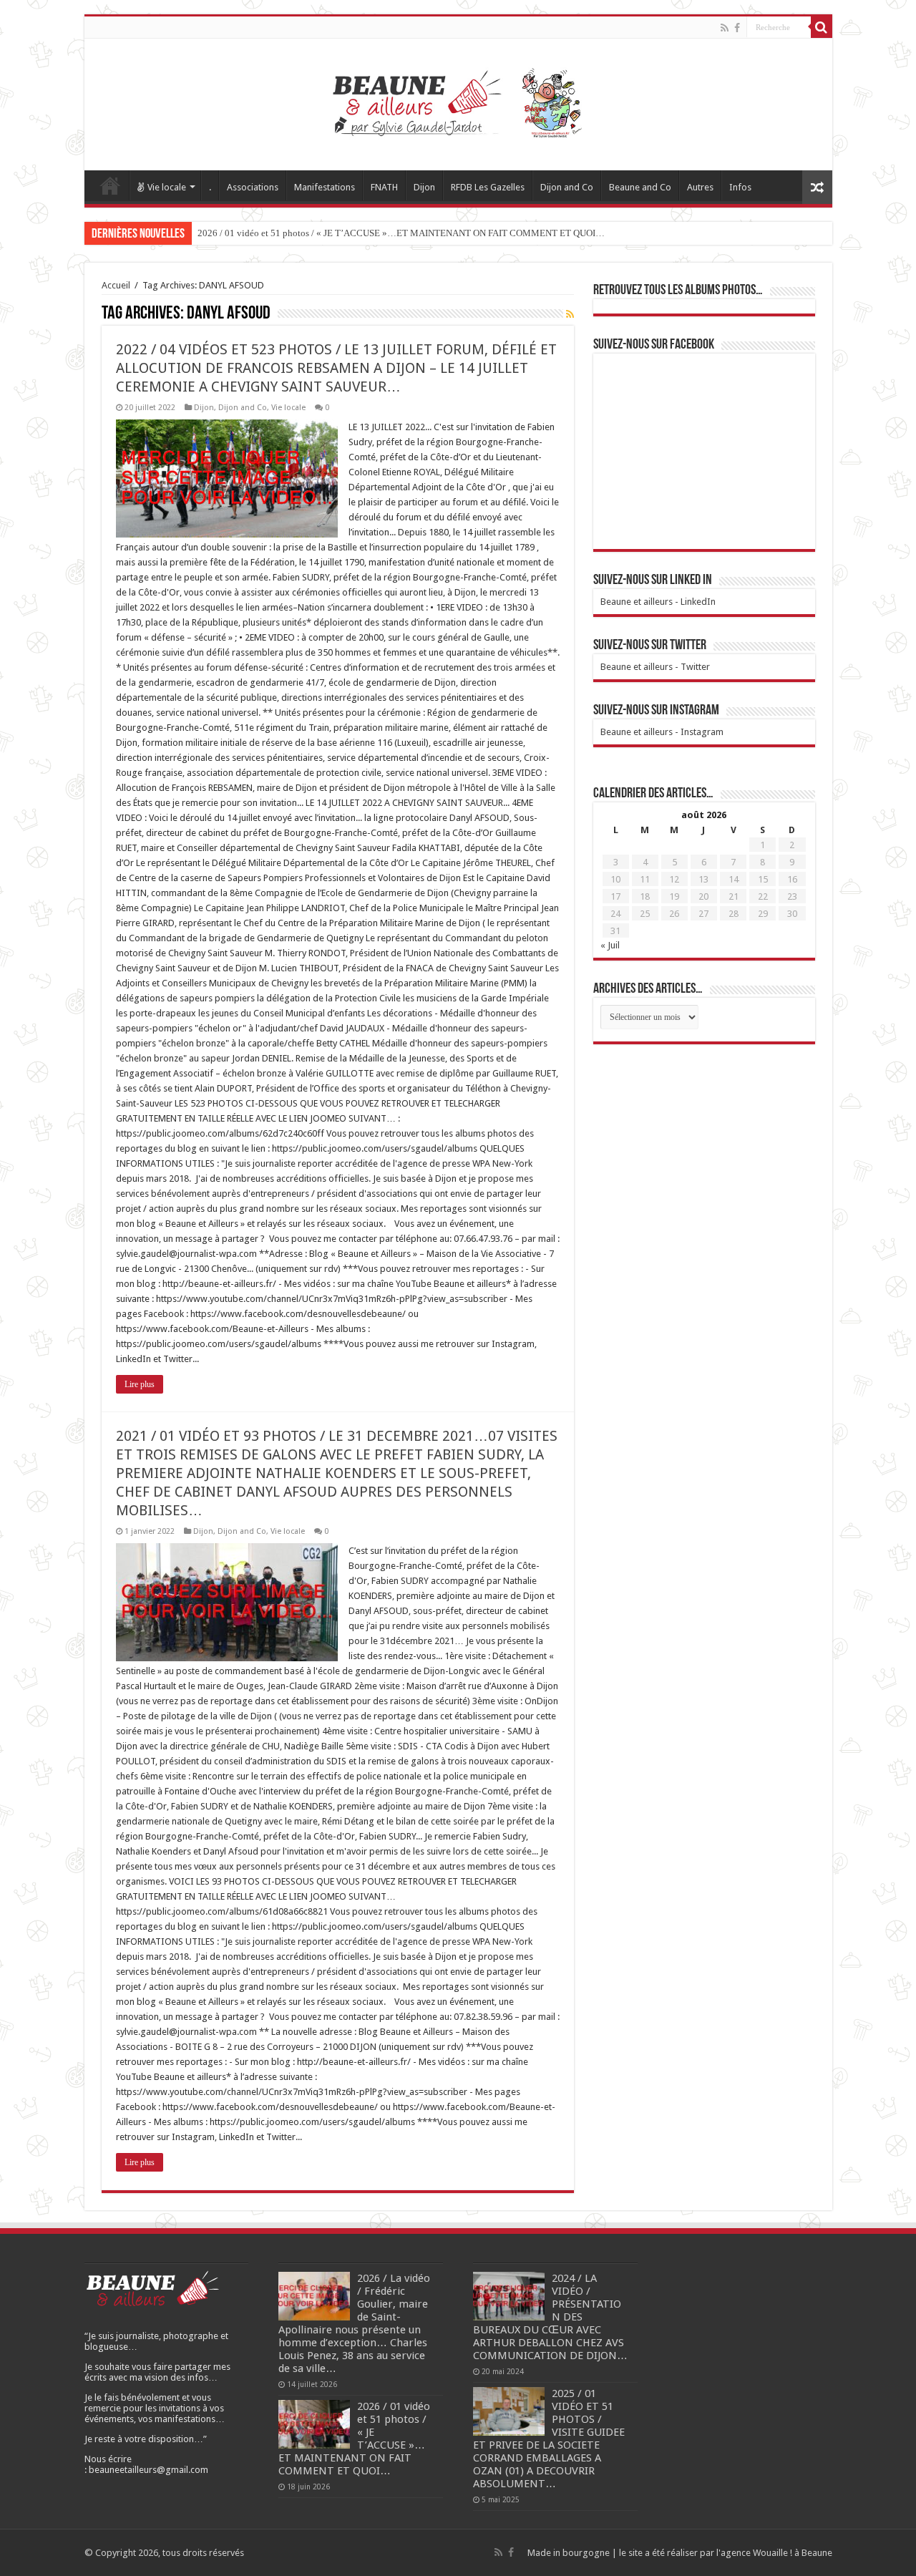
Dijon (424, 187)
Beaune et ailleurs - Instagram (662, 732)
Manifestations (325, 187)
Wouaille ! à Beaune (793, 2553)
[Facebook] (737, 28)
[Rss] (725, 28)
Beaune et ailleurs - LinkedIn (658, 602)
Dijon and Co (567, 187)
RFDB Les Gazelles (488, 187)
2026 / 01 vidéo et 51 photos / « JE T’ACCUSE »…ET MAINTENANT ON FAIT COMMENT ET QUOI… (401, 233)
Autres (700, 187)
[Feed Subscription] (570, 314)
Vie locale (167, 187)
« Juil (610, 945)
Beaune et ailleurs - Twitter (655, 667)
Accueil (110, 185)
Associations (253, 187)
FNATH (384, 187)
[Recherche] (822, 27)
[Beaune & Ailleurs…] (458, 102)
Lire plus (140, 1384)
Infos (740, 187)
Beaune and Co (640, 187)
